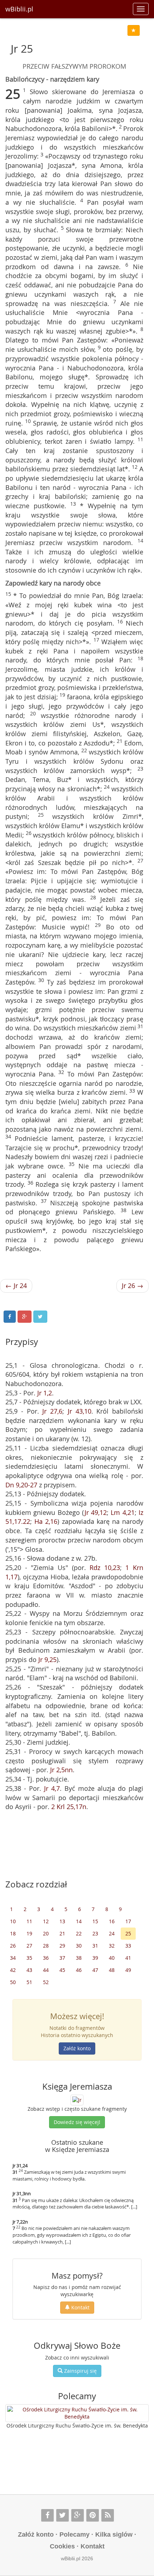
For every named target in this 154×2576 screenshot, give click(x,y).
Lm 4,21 (122, 1512)
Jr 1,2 (45, 1393)
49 (128, 1970)
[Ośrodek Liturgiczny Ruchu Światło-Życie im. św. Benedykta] (77, 2413)
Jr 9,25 (47, 1659)
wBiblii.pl (19, 9)
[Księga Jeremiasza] (77, 2099)
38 (79, 1958)
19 (29, 1933)
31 (95, 1946)
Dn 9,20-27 (21, 1485)
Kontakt (80, 2307)
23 (95, 1933)
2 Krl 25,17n (69, 1807)
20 (46, 1933)
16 (112, 1921)
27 (29, 1946)
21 (62, 1933)
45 (62, 1970)
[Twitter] (62, 2515)
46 (79, 1970)
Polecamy (74, 2534)
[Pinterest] (93, 2515)
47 (95, 1970)
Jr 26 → (133, 1285)
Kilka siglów (114, 2534)
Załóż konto (77, 2048)
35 (29, 1958)
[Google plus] (78, 2515)
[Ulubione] (134, 30)
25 (128, 1933)
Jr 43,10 (80, 1411)
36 (46, 1958)
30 (79, 1946)
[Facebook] (47, 2515)
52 (46, 1982)
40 (112, 1958)
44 (46, 1970)
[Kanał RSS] (108, 2515)
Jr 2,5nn (61, 1770)
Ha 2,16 (46, 1521)
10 (13, 1921)
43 (29, 1970)
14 (79, 1921)
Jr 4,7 (52, 1788)
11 (29, 1921)
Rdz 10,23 (105, 1568)
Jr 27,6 (52, 1411)
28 (46, 1946)
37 (62, 1958)
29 (62, 1946)
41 (128, 1958)
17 (128, 1921)
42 (13, 1970)
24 (112, 1933)
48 (112, 1970)
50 (13, 1982)
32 (112, 1946)
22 (79, 1933)
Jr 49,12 (96, 1512)
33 (128, 1946)
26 (13, 1946)
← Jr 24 (16, 1285)
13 (62, 1921)
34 (13, 1958)
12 (46, 1921)
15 (95, 1921)
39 (95, 1958)
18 (13, 1933)
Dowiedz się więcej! (77, 2122)
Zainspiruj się (80, 2371)
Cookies (62, 2546)
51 (29, 1982)
